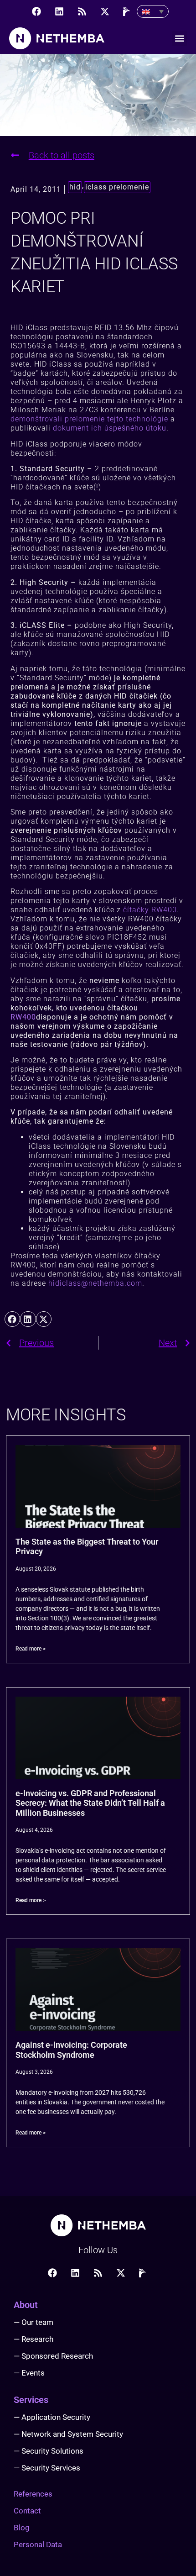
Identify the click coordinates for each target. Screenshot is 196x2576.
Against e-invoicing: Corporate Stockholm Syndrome (71, 2050)
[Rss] (82, 11)
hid (75, 187)
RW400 (23, 1017)
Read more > (31, 1649)
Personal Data (38, 2544)
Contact (27, 2511)
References (33, 2494)
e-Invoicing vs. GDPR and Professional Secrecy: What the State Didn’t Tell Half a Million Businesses (90, 1803)
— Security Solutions (49, 2451)
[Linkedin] (59, 11)
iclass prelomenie (117, 187)
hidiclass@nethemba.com (95, 1283)
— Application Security (52, 2417)
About (26, 2305)
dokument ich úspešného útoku (110, 428)
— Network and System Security (68, 2434)
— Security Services (47, 2468)
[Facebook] (36, 11)
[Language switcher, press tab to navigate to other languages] (153, 11)
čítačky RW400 (150, 910)
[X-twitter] (105, 11)
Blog (22, 2528)
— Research (34, 2339)
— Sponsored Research (53, 2356)
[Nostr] (128, 11)
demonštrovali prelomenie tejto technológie (89, 419)
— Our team (34, 2322)
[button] (179, 39)
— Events (29, 2373)
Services (31, 2400)
